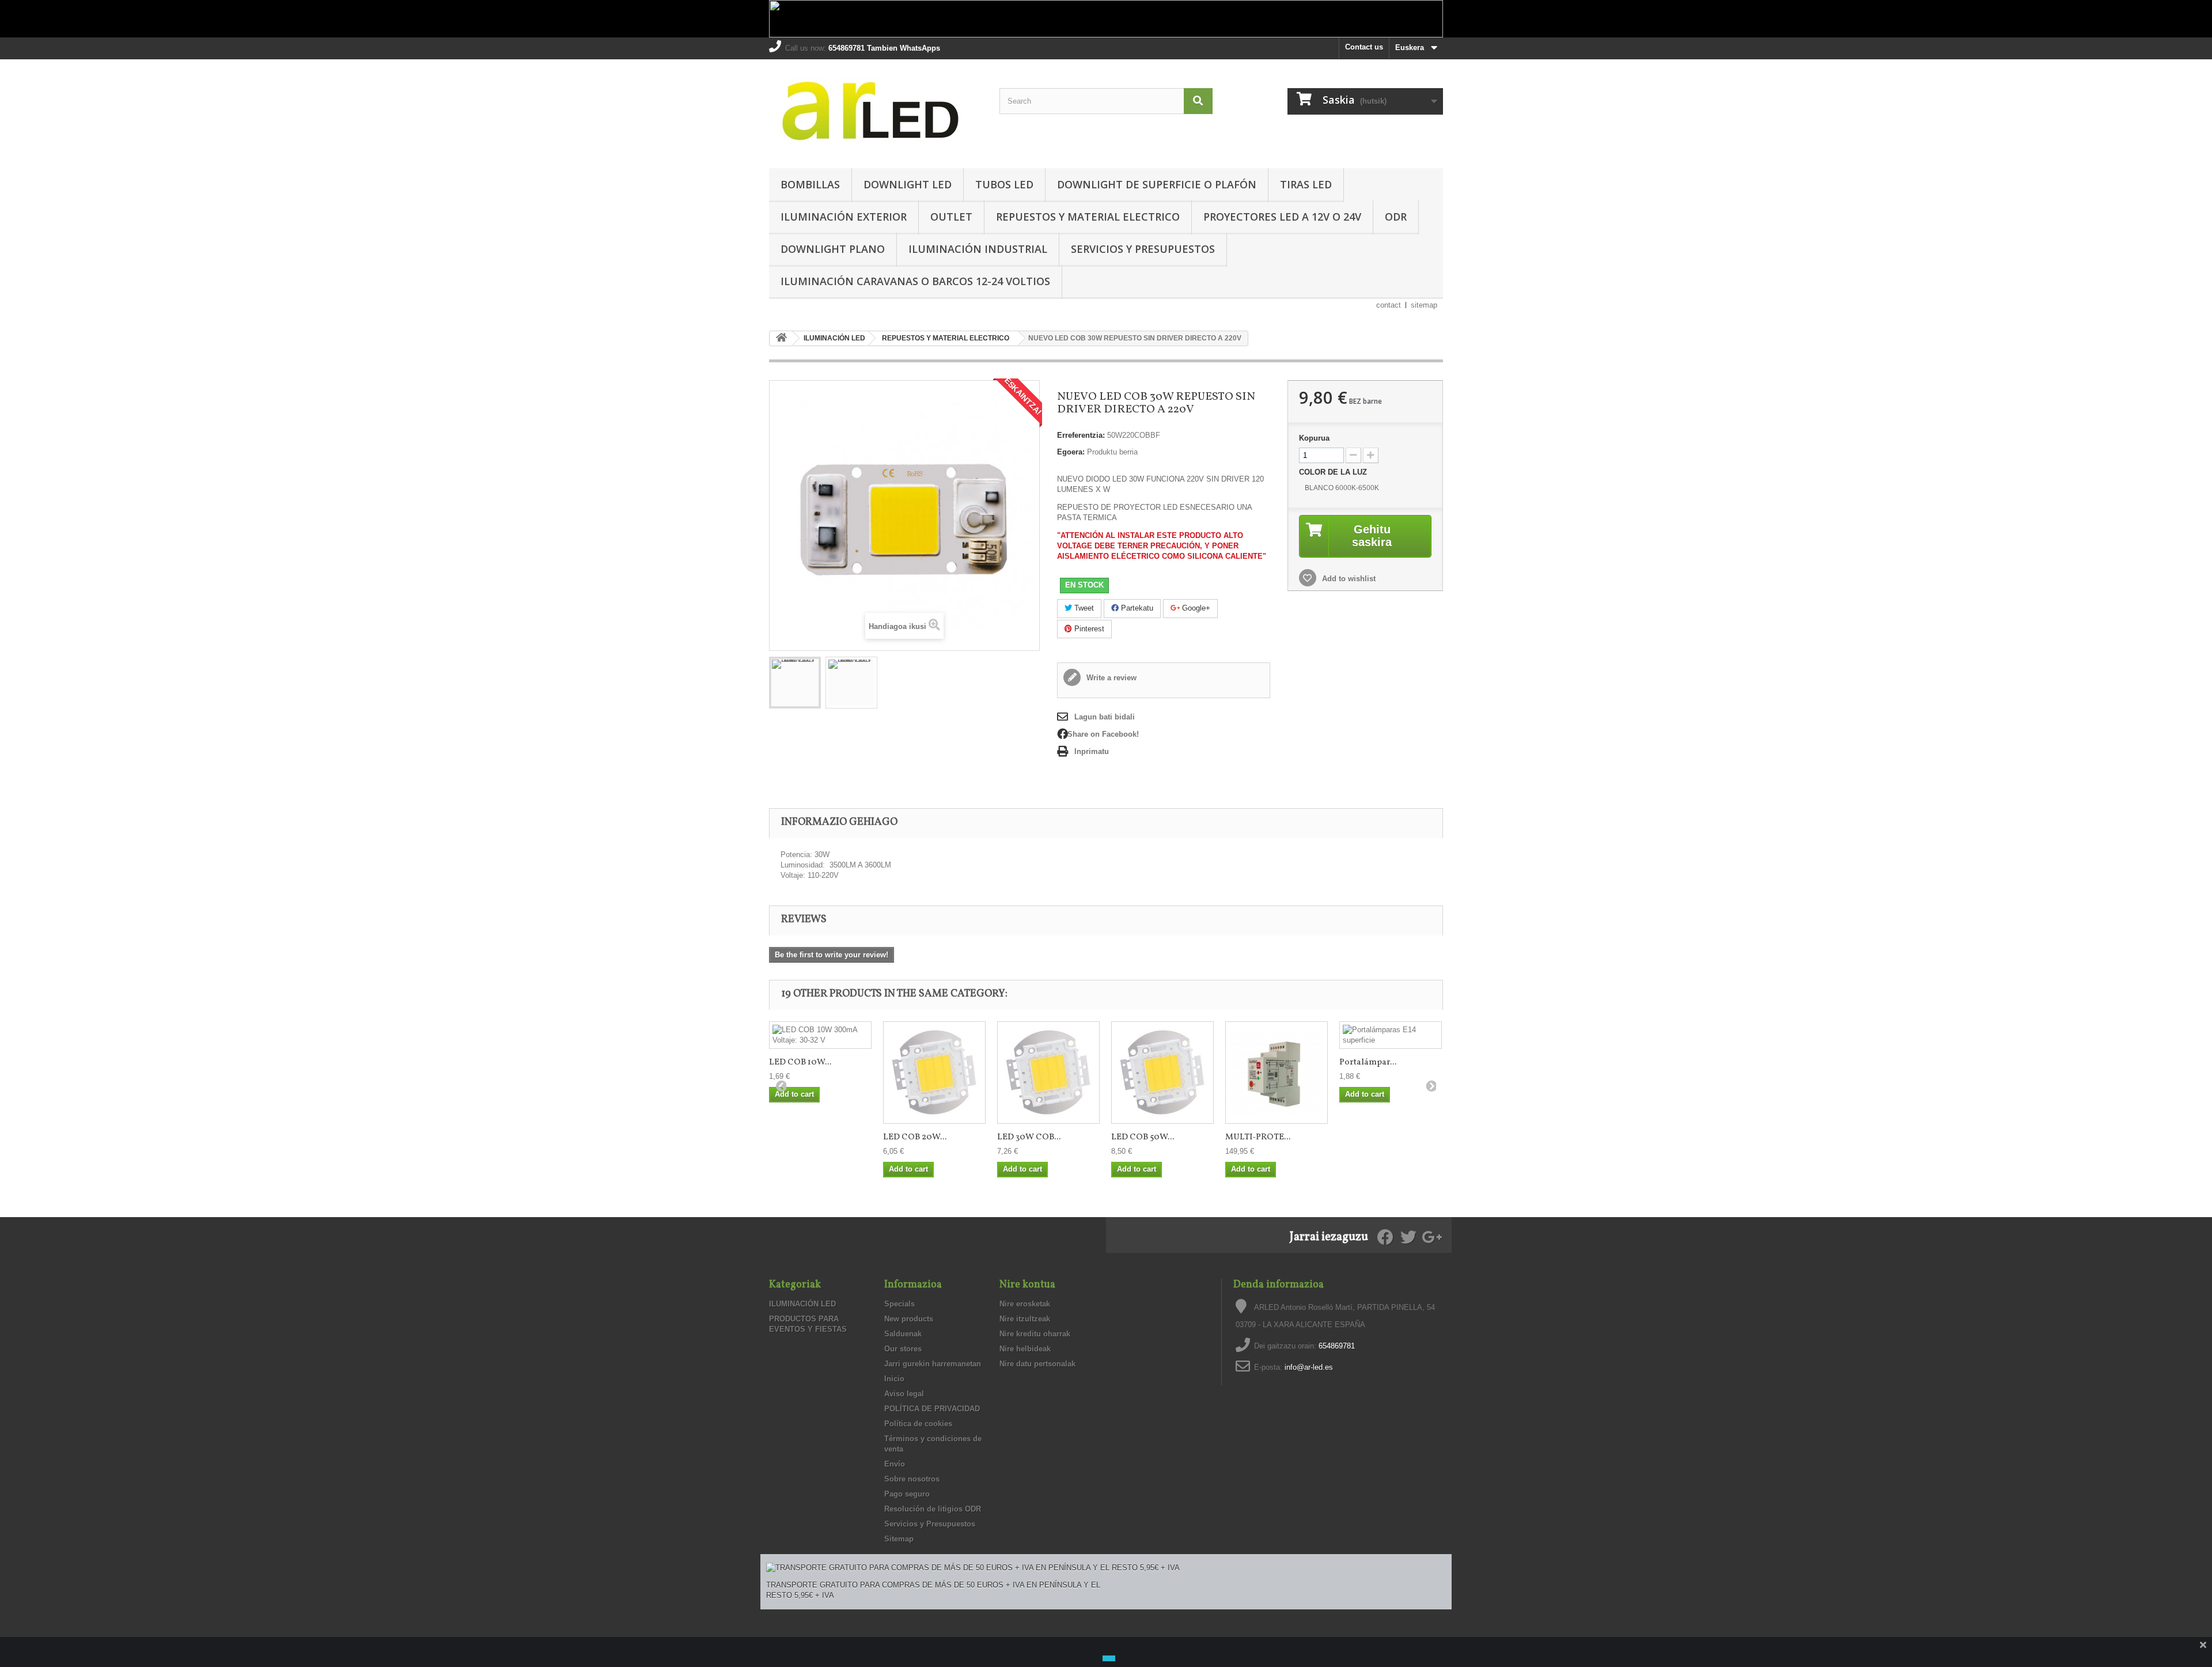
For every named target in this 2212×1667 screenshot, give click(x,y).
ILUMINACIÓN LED (802, 1304)
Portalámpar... (1368, 1062)
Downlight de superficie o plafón (1157, 184)
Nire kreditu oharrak (1035, 1334)
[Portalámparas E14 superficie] (1391, 1035)
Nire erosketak (1025, 1304)
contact (1389, 305)
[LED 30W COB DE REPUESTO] (1048, 1073)
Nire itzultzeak (1025, 1319)
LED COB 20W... (915, 1137)
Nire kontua (1027, 1285)
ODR (1396, 217)
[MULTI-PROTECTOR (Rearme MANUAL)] (1277, 1073)
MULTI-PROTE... (1258, 1137)
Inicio (894, 1379)
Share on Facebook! (1103, 734)
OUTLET (951, 217)
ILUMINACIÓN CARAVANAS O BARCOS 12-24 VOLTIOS (915, 281)
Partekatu (1136, 608)
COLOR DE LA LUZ (1334, 472)
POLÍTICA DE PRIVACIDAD (932, 1409)
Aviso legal (904, 1394)
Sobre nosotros (912, 1479)
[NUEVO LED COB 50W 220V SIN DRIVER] (795, 683)
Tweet (1083, 608)
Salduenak (903, 1334)
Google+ (1195, 608)
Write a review (1110, 678)
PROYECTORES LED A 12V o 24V (1282, 217)
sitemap (1424, 305)
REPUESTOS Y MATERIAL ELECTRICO (1088, 217)
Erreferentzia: (1081, 435)
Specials (899, 1304)
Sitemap (899, 1539)
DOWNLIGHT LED (908, 184)
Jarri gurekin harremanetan (933, 1364)
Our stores (903, 1349)
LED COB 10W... (800, 1062)
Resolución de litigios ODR (933, 1509)
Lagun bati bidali (1105, 717)
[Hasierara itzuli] (781, 338)
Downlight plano (833, 249)
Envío (895, 1464)
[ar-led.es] (876, 111)
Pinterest (1088, 629)
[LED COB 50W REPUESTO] (1162, 1073)
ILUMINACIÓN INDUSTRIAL (978, 249)
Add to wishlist (1348, 579)
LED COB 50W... (1143, 1137)
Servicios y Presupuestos (1143, 249)
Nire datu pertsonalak (1037, 1364)
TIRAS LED (1306, 184)
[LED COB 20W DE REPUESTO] (934, 1073)
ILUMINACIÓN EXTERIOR (844, 217)
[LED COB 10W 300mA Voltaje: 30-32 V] (820, 1035)
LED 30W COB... (1029, 1137)
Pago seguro (907, 1494)
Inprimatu (1092, 751)
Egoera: (1071, 452)
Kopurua (1314, 438)
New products (909, 1319)
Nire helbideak (1025, 1349)
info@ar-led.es (1309, 1367)
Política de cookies (918, 1424)
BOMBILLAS (810, 184)
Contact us (1364, 47)
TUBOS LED (1004, 184)
